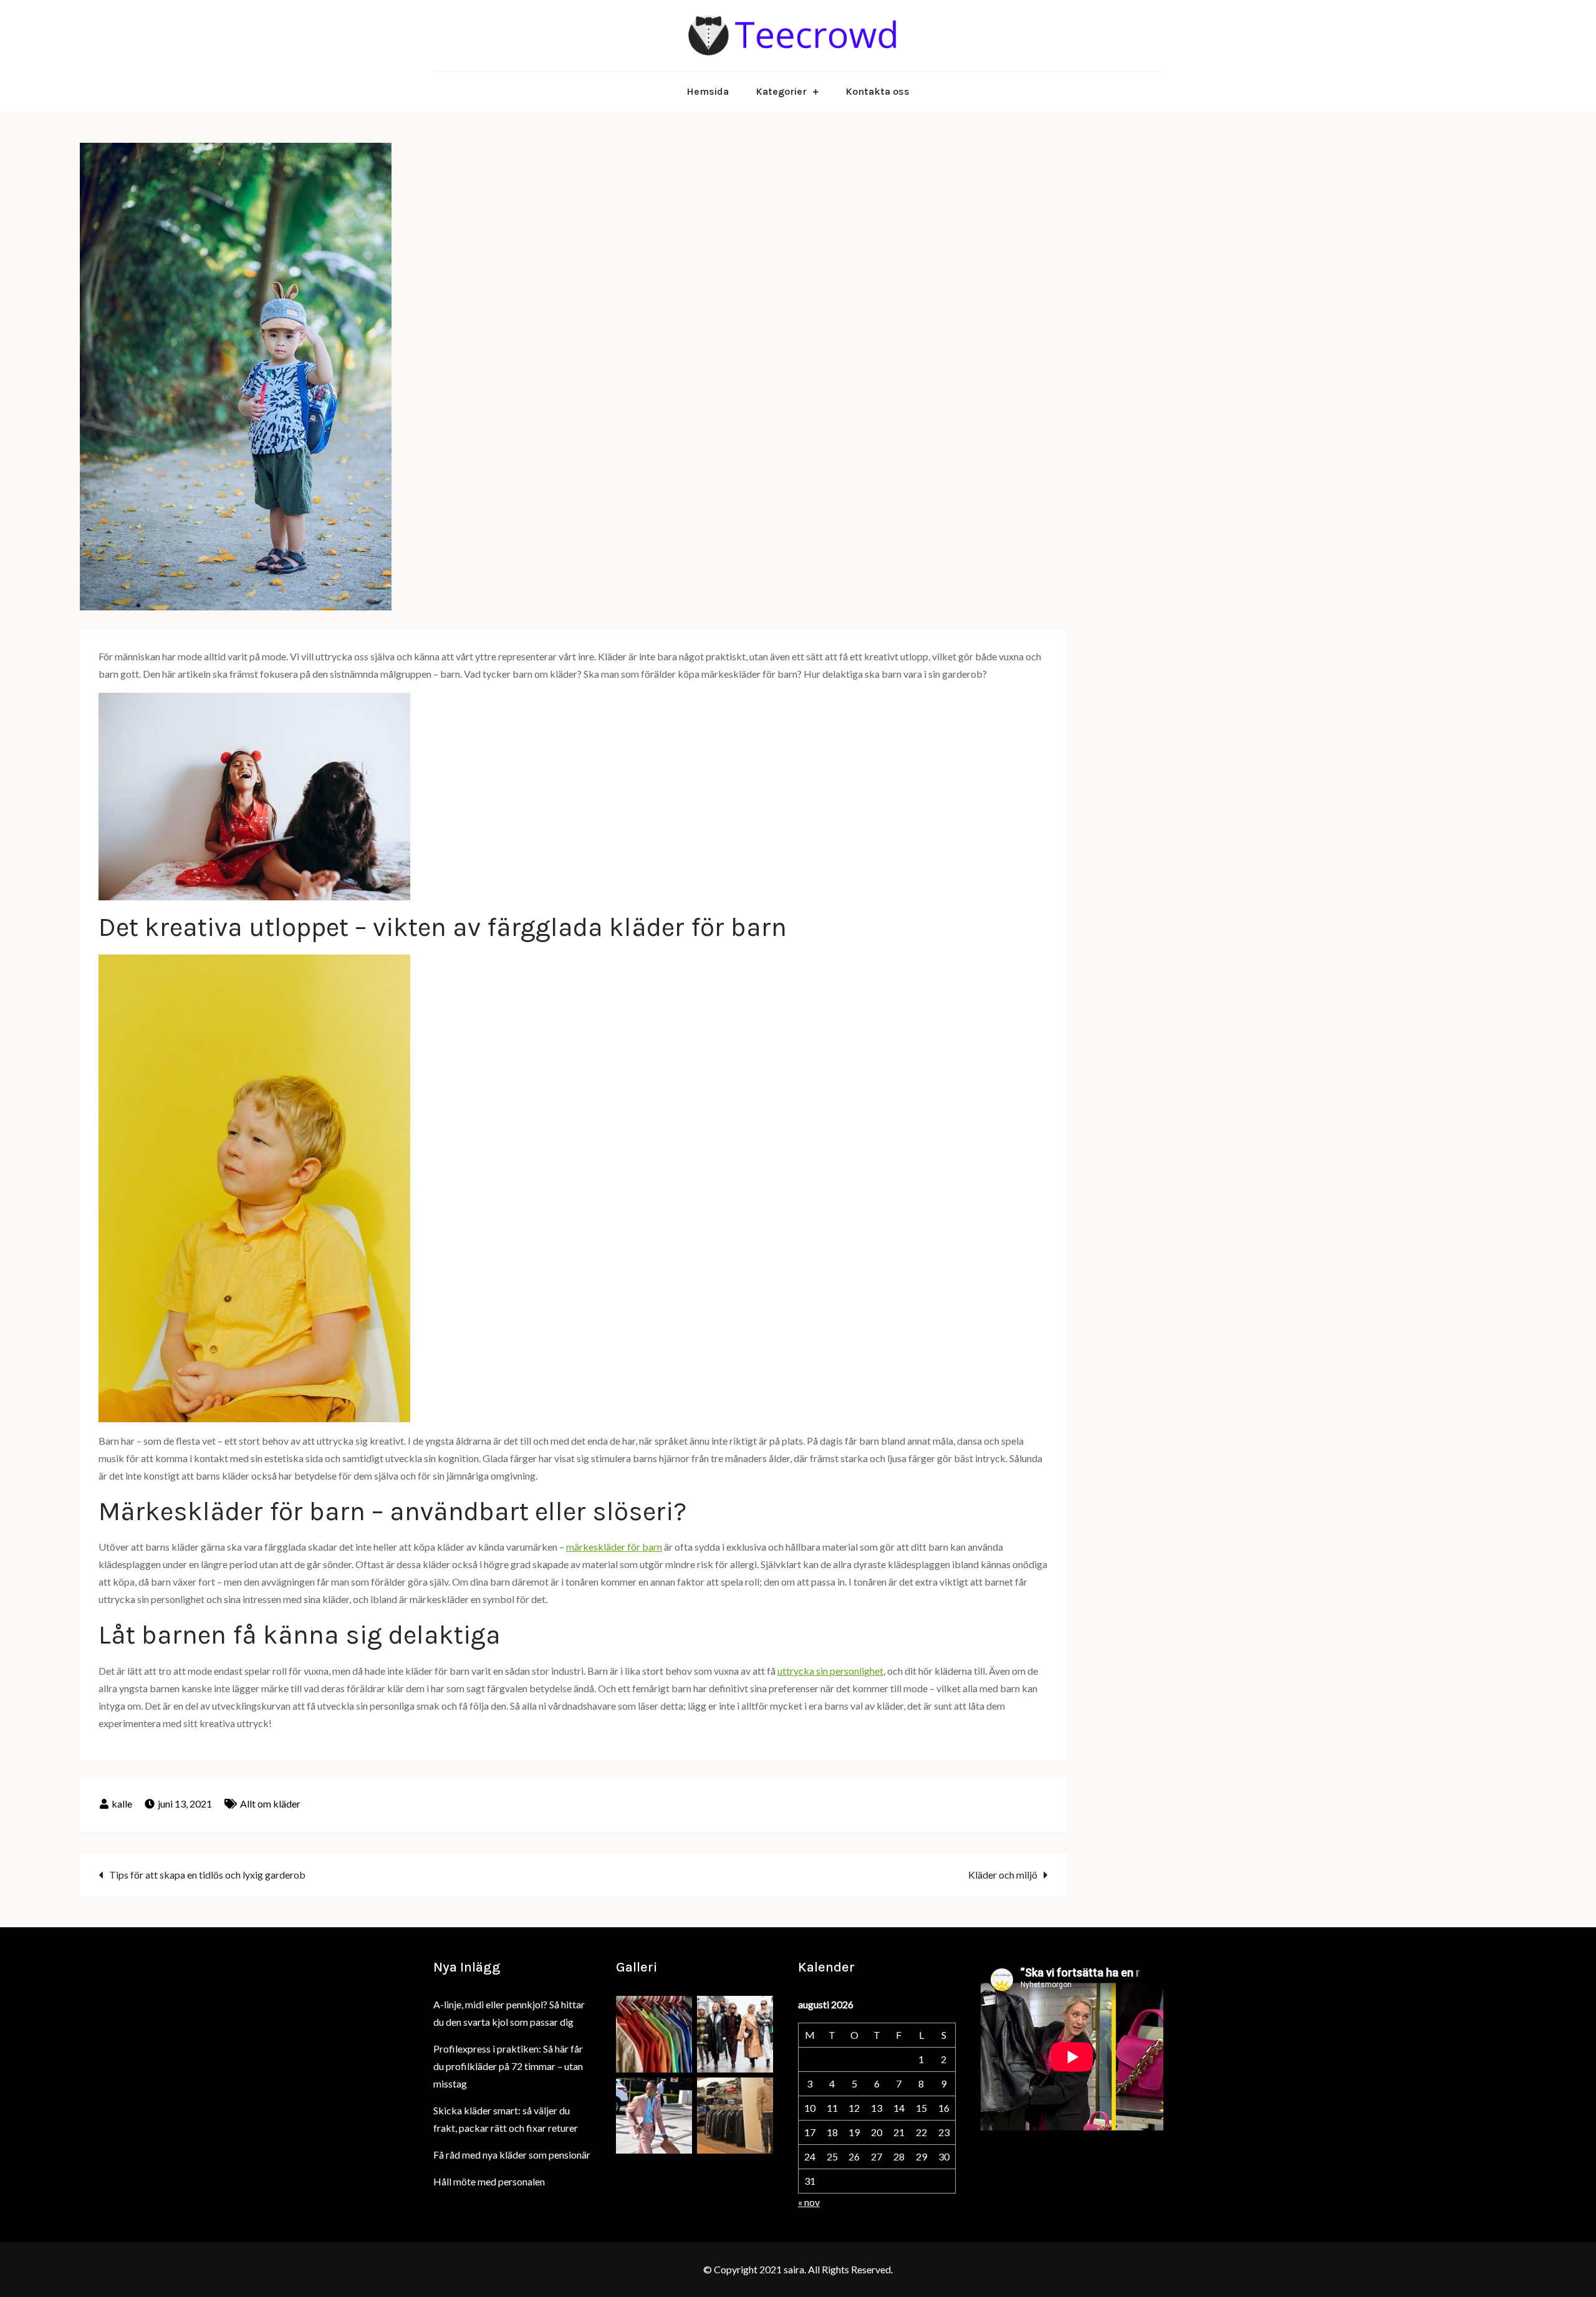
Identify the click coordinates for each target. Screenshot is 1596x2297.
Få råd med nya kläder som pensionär (512, 2155)
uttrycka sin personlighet (830, 1671)
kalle (122, 1803)
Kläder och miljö (1003, 1875)
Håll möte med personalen (489, 2181)
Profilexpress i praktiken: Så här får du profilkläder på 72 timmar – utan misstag (508, 2066)
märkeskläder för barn (614, 1547)
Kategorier (781, 91)
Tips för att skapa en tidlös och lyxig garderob (207, 1875)
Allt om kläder (270, 1803)
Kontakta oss (877, 91)
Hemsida (708, 91)
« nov (809, 2202)
